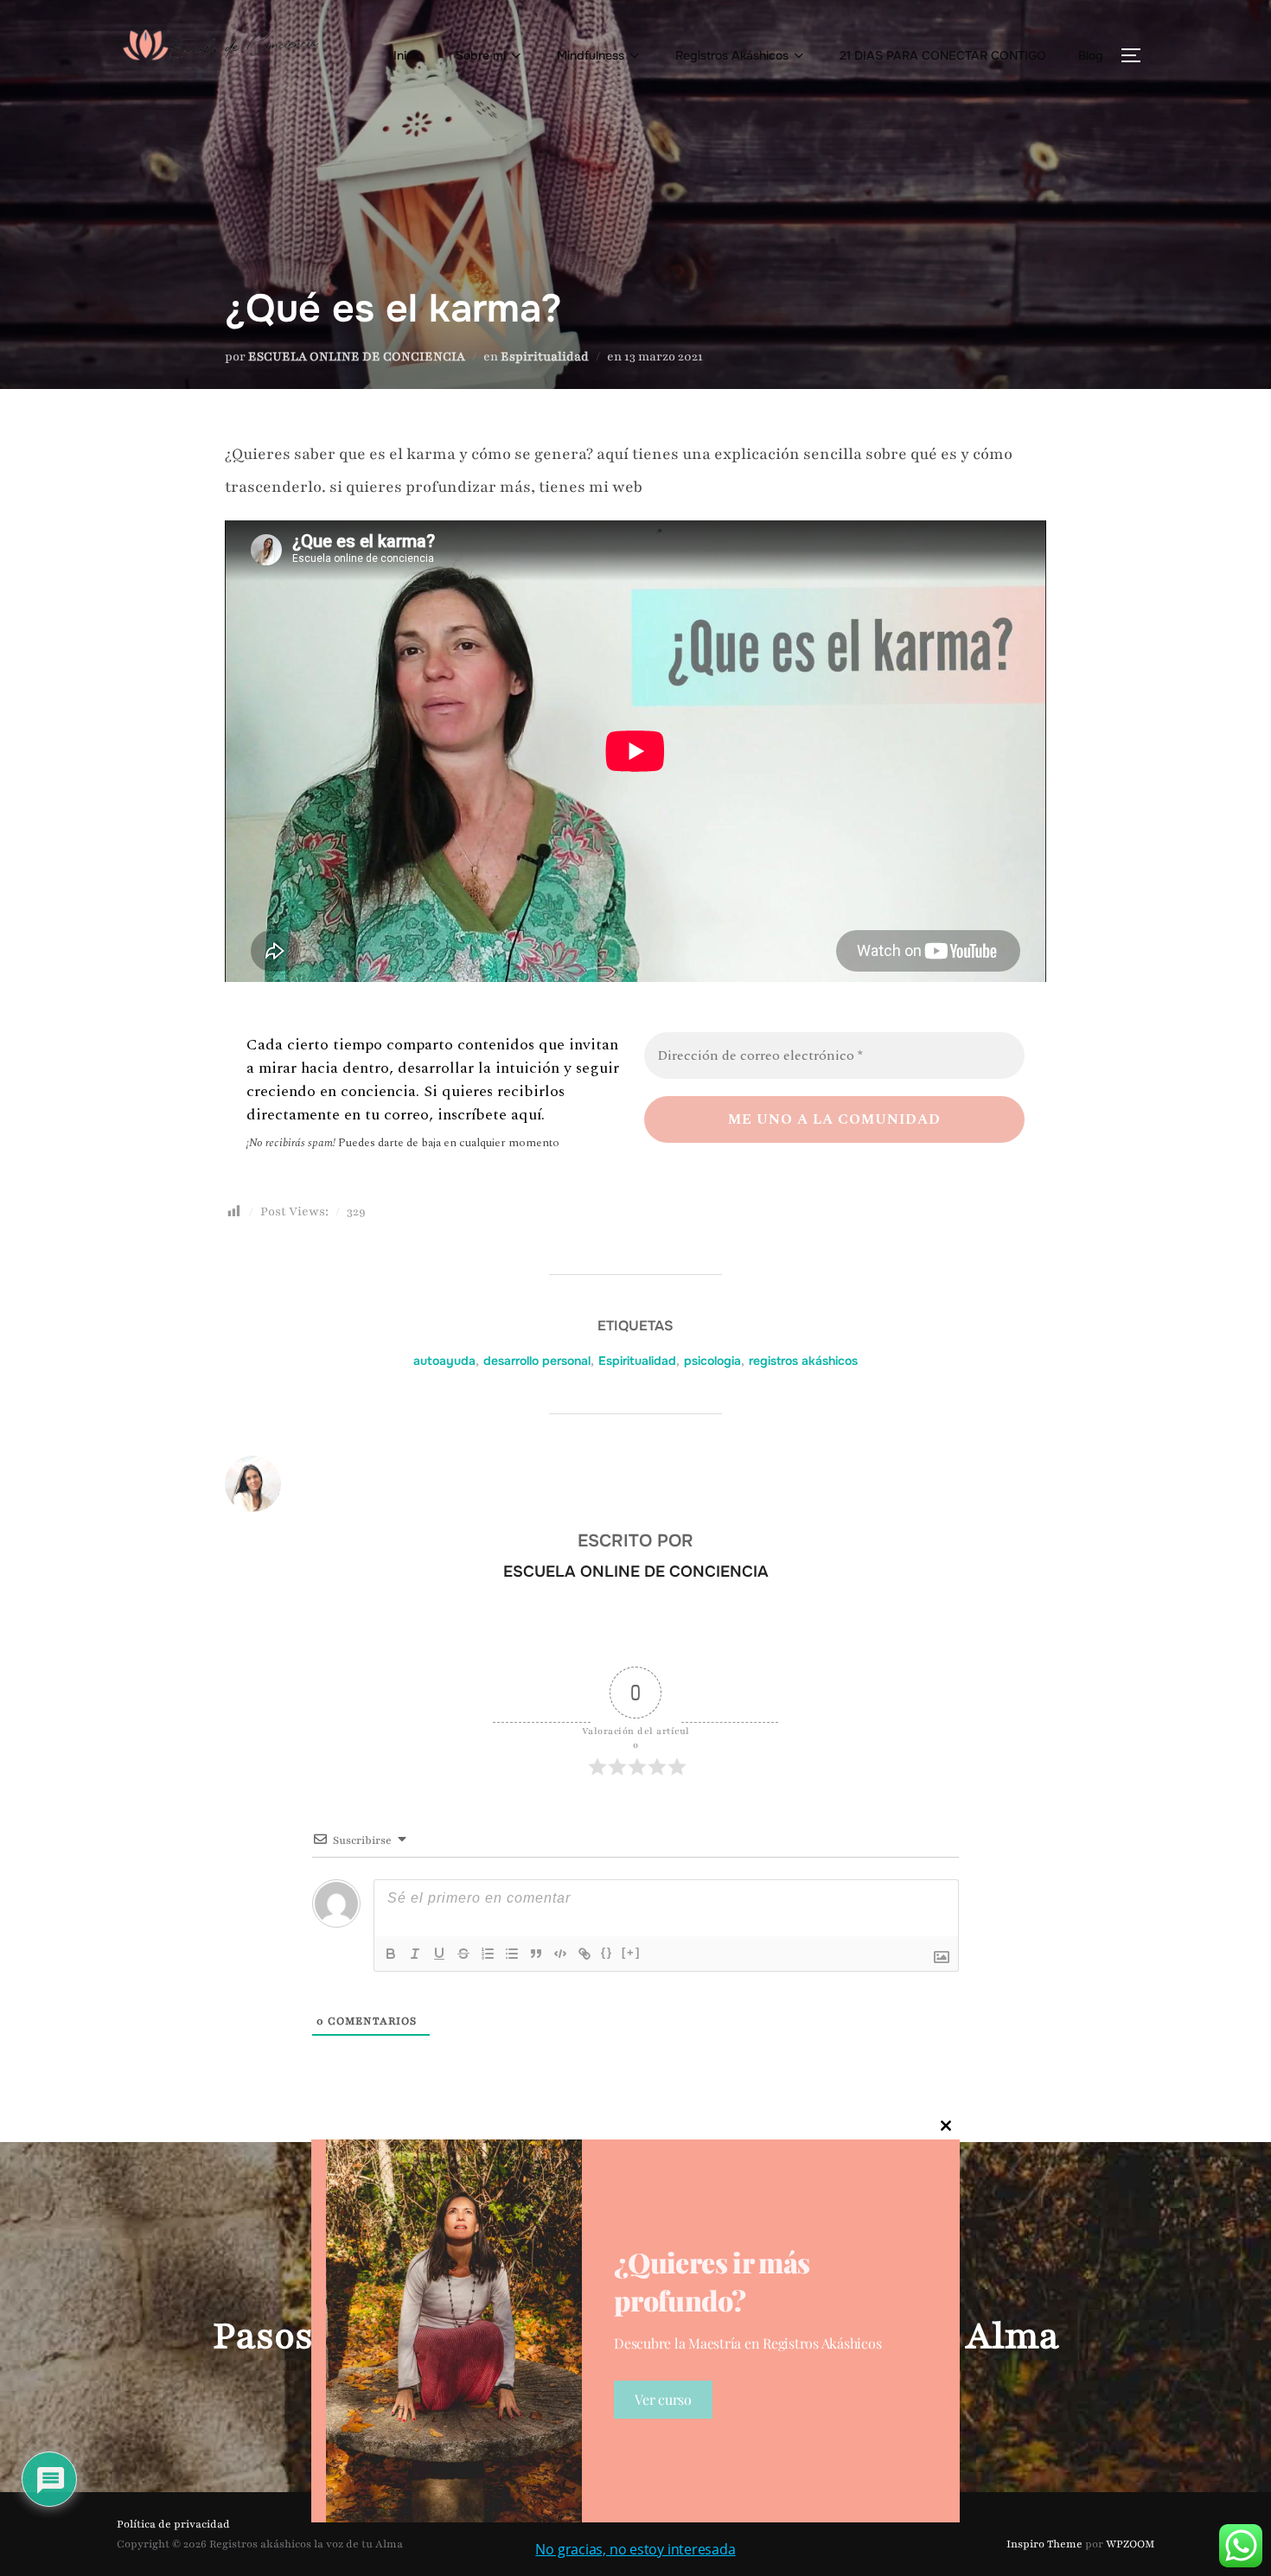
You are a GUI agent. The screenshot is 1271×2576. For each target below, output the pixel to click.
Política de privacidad (173, 2524)
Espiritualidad (545, 357)
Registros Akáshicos (732, 55)
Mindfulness (591, 55)
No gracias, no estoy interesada (635, 2549)
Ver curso (663, 2399)
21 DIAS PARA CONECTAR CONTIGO (943, 55)
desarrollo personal (537, 1361)
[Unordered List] (512, 1954)
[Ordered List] (488, 1954)
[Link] (584, 1954)
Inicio (408, 55)
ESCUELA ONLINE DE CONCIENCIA (357, 357)
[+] (631, 1952)
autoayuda (444, 1361)
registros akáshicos (803, 1361)
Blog (1091, 55)
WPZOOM (1130, 2544)
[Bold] (391, 1954)
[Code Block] (560, 1954)
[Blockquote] (536, 1954)
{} (607, 1952)
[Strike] (463, 1954)
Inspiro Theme (1044, 2544)
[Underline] (439, 1954)
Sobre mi (481, 55)
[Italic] (415, 1954)
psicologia (712, 1361)
